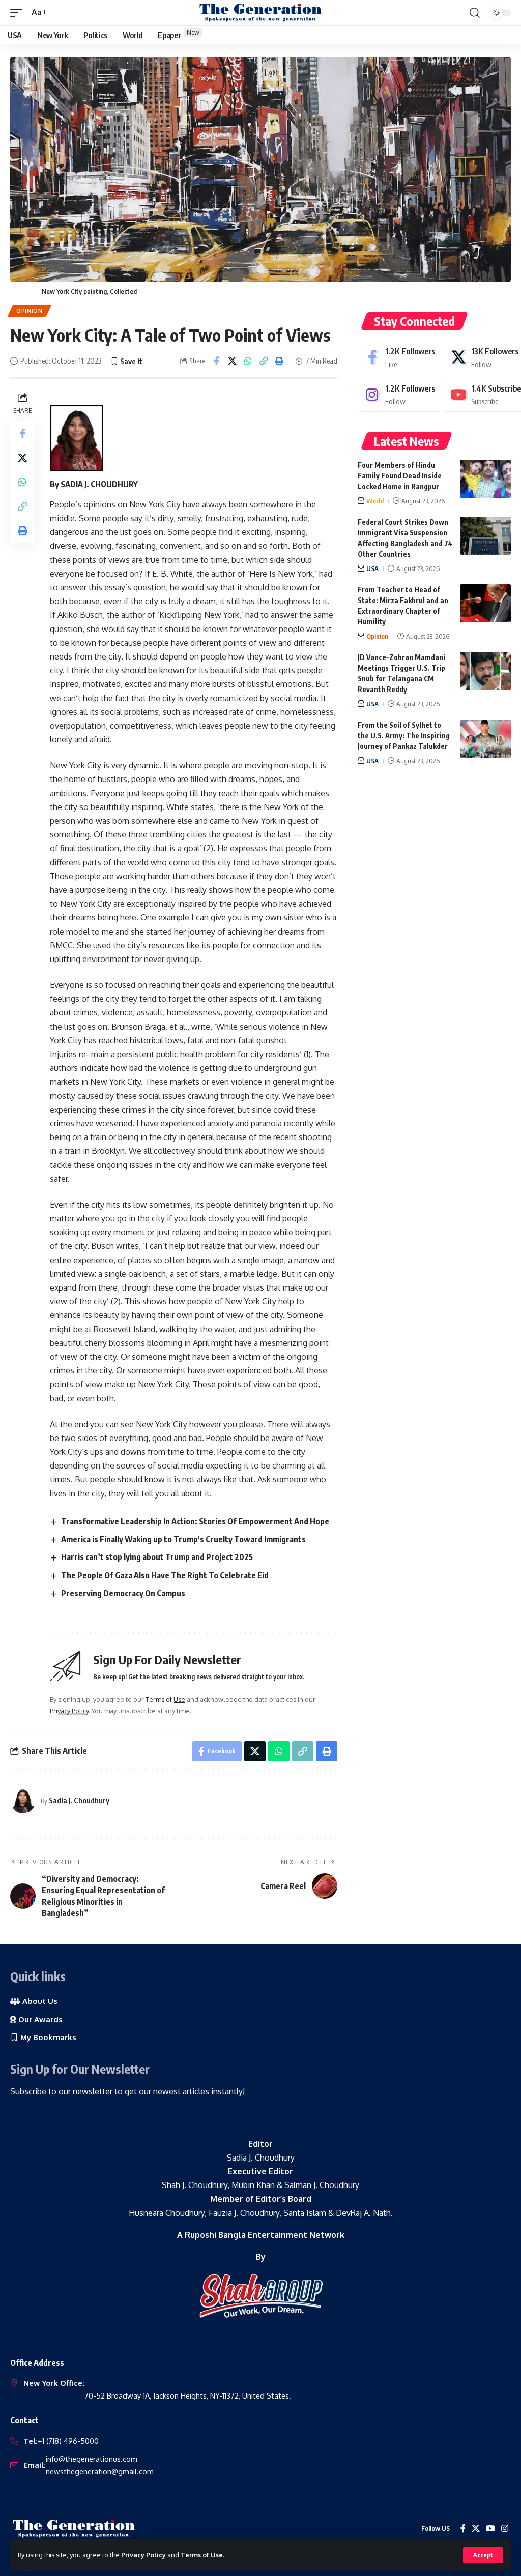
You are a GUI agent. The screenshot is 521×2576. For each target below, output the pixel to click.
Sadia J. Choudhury (79, 1800)
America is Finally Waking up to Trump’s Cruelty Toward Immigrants (183, 1539)
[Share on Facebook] (216, 361)
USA (372, 568)
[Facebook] (399, 357)
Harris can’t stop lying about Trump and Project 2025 (157, 1557)
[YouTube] (490, 2528)
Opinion (30, 311)
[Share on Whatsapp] (248, 361)
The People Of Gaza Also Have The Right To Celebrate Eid (165, 1575)
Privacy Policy (143, 2555)
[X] (476, 2528)
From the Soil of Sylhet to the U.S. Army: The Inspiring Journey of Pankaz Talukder (404, 736)
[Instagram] (399, 394)
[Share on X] (232, 361)
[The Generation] (260, 13)
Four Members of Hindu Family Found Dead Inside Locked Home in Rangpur (400, 476)
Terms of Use (202, 2555)
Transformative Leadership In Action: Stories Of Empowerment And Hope (195, 1521)
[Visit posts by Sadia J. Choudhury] (23, 1801)
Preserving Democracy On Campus (123, 1593)
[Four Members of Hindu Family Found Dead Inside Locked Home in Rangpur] (485, 479)
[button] (483, 2555)
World (375, 501)
